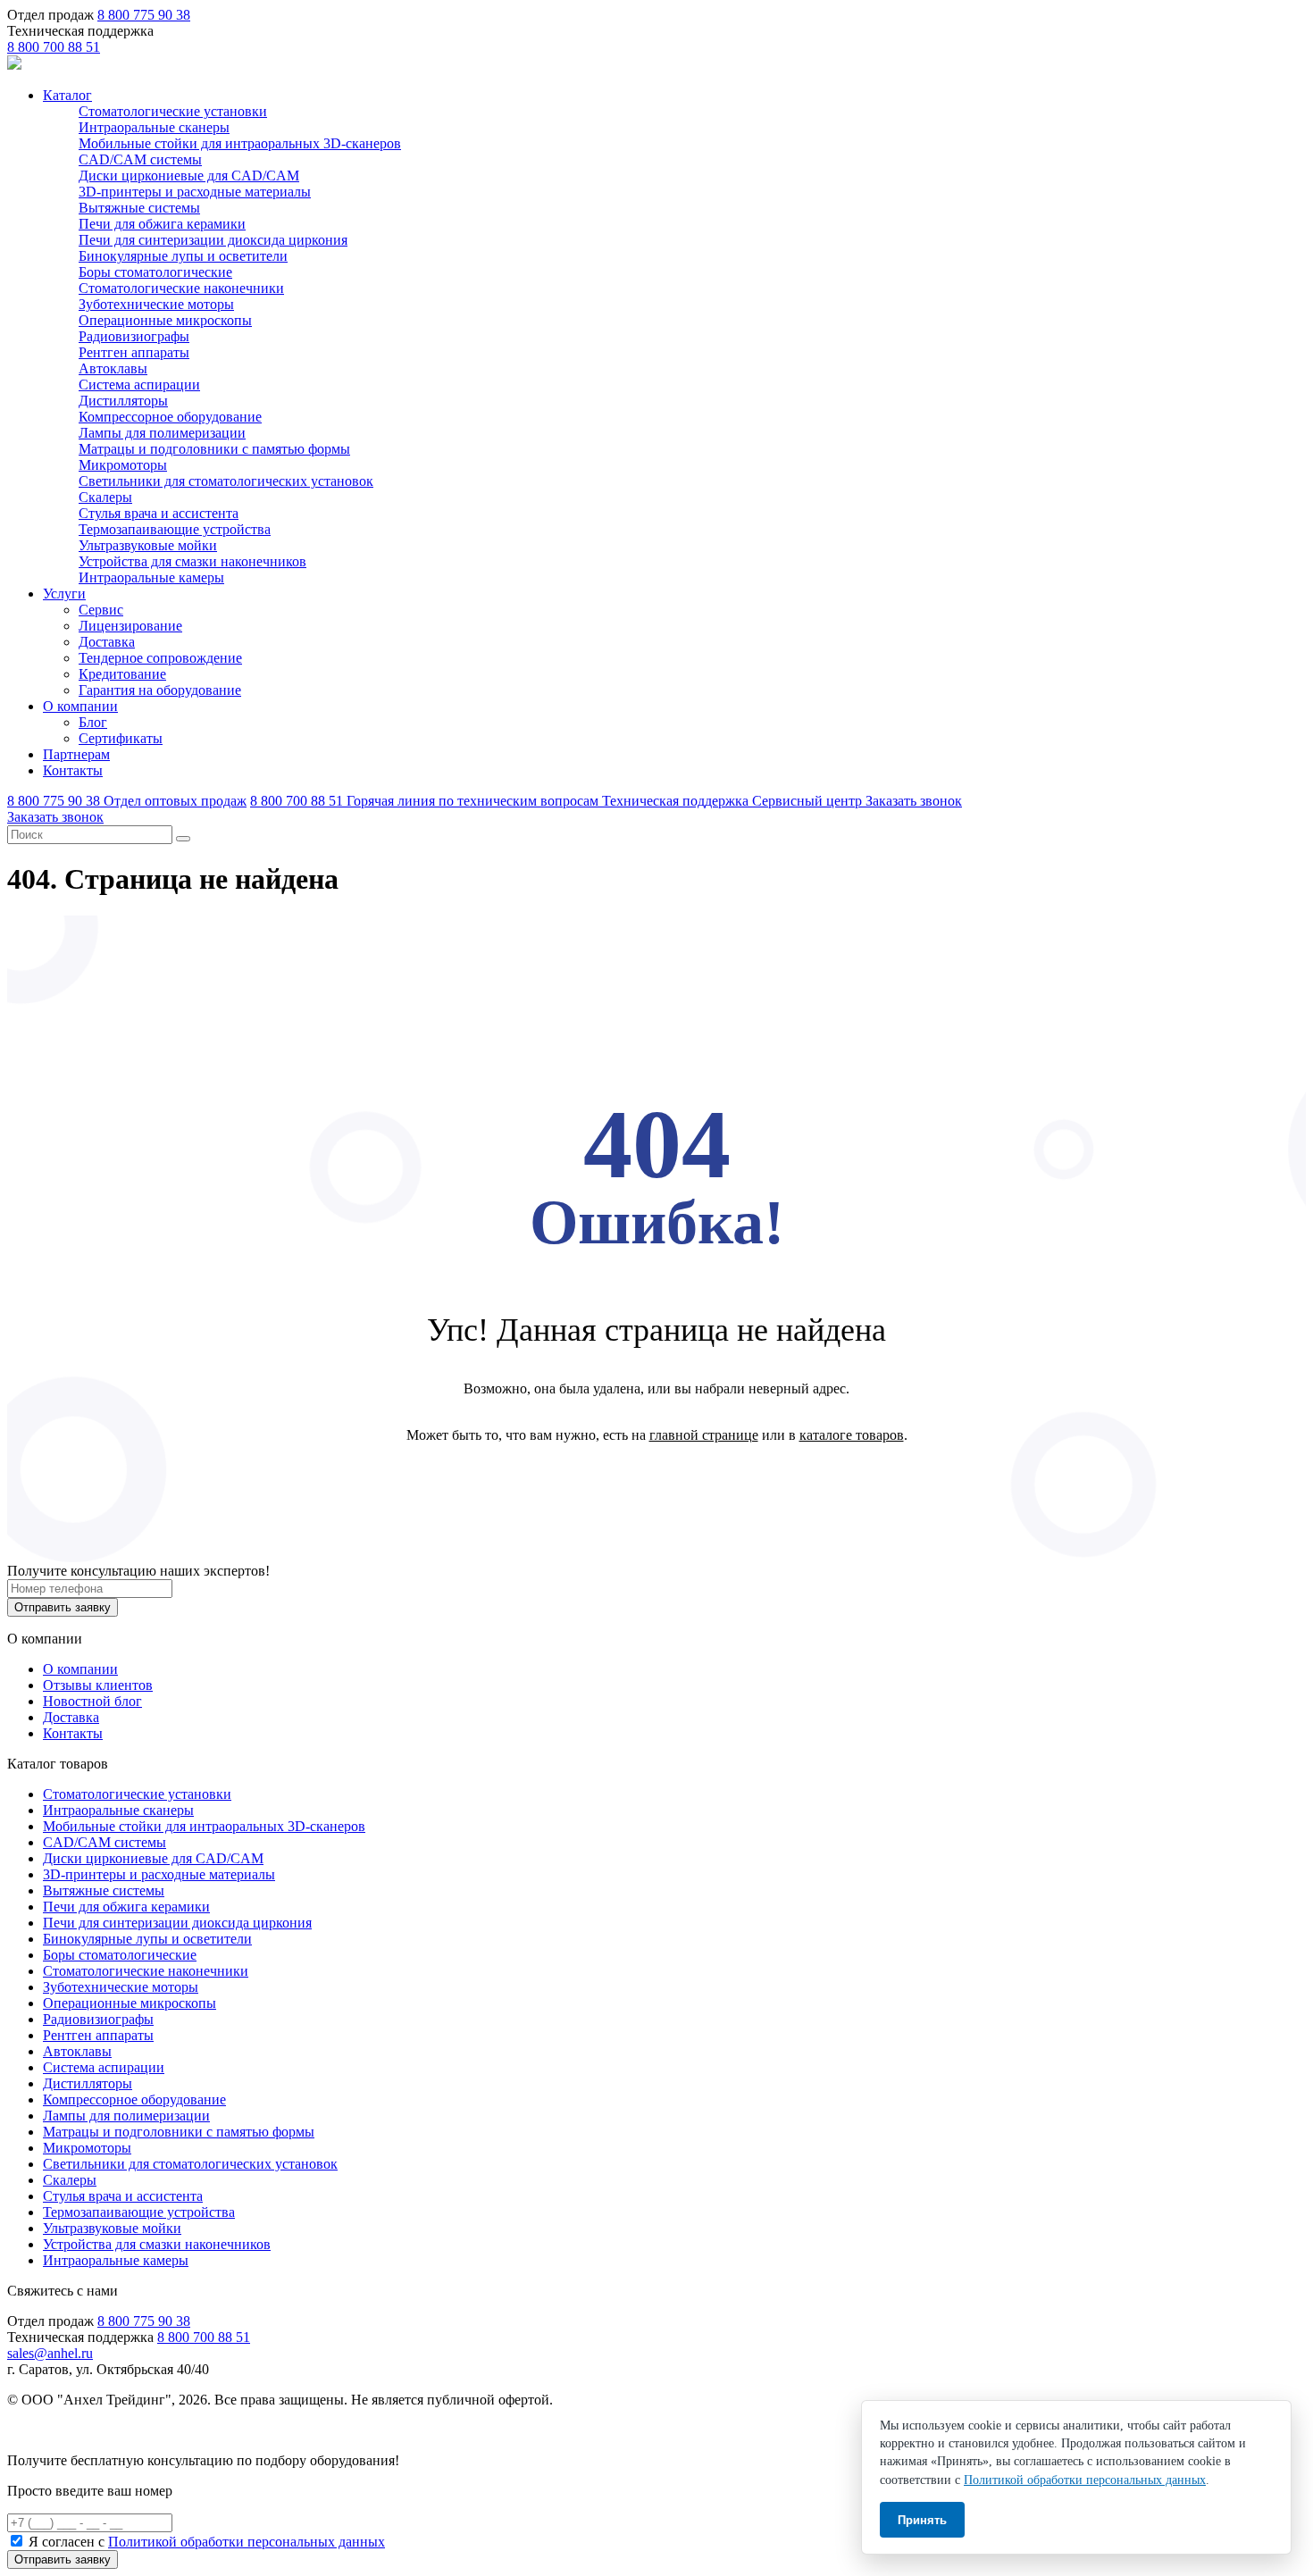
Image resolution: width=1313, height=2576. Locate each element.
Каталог (67, 95)
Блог (93, 722)
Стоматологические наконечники (181, 288)
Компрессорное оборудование (170, 417)
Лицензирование (130, 626)
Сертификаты (121, 738)
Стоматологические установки (173, 111)
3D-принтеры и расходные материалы (195, 192)
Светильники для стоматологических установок (226, 481)
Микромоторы (123, 465)
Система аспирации (139, 385)
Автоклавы (113, 368)
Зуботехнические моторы (156, 304)
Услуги (64, 594)
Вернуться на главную (657, 1481)
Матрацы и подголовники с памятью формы (214, 449)
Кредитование (122, 674)
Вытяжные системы (139, 208)
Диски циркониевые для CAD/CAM (189, 176)
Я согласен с (207, 2542)
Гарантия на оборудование (160, 690)
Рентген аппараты (134, 352)
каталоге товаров (852, 1435)
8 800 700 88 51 (54, 47)
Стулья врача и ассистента (159, 513)
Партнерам (76, 754)
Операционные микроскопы (165, 320)
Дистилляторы (123, 401)
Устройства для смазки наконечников (192, 561)
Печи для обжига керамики (162, 224)
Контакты (73, 770)
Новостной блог (92, 1701)
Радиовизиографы (134, 336)
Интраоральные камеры (151, 577)
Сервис (101, 610)
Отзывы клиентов (98, 1685)
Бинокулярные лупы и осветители (183, 256)
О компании (80, 706)
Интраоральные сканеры (154, 127)
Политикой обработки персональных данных (247, 2542)
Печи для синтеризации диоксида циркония (213, 240)
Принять (922, 2520)
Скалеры (105, 497)
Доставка (107, 642)
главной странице (704, 1435)
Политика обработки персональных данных (142, 2430)
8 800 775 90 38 (144, 15)
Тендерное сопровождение (160, 658)
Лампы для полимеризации (162, 433)
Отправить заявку (63, 1607)
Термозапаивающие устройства (175, 529)
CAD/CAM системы (140, 159)
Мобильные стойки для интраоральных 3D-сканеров (240, 143)
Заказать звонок (914, 801)
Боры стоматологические (155, 272)
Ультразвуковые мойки (148, 545)
